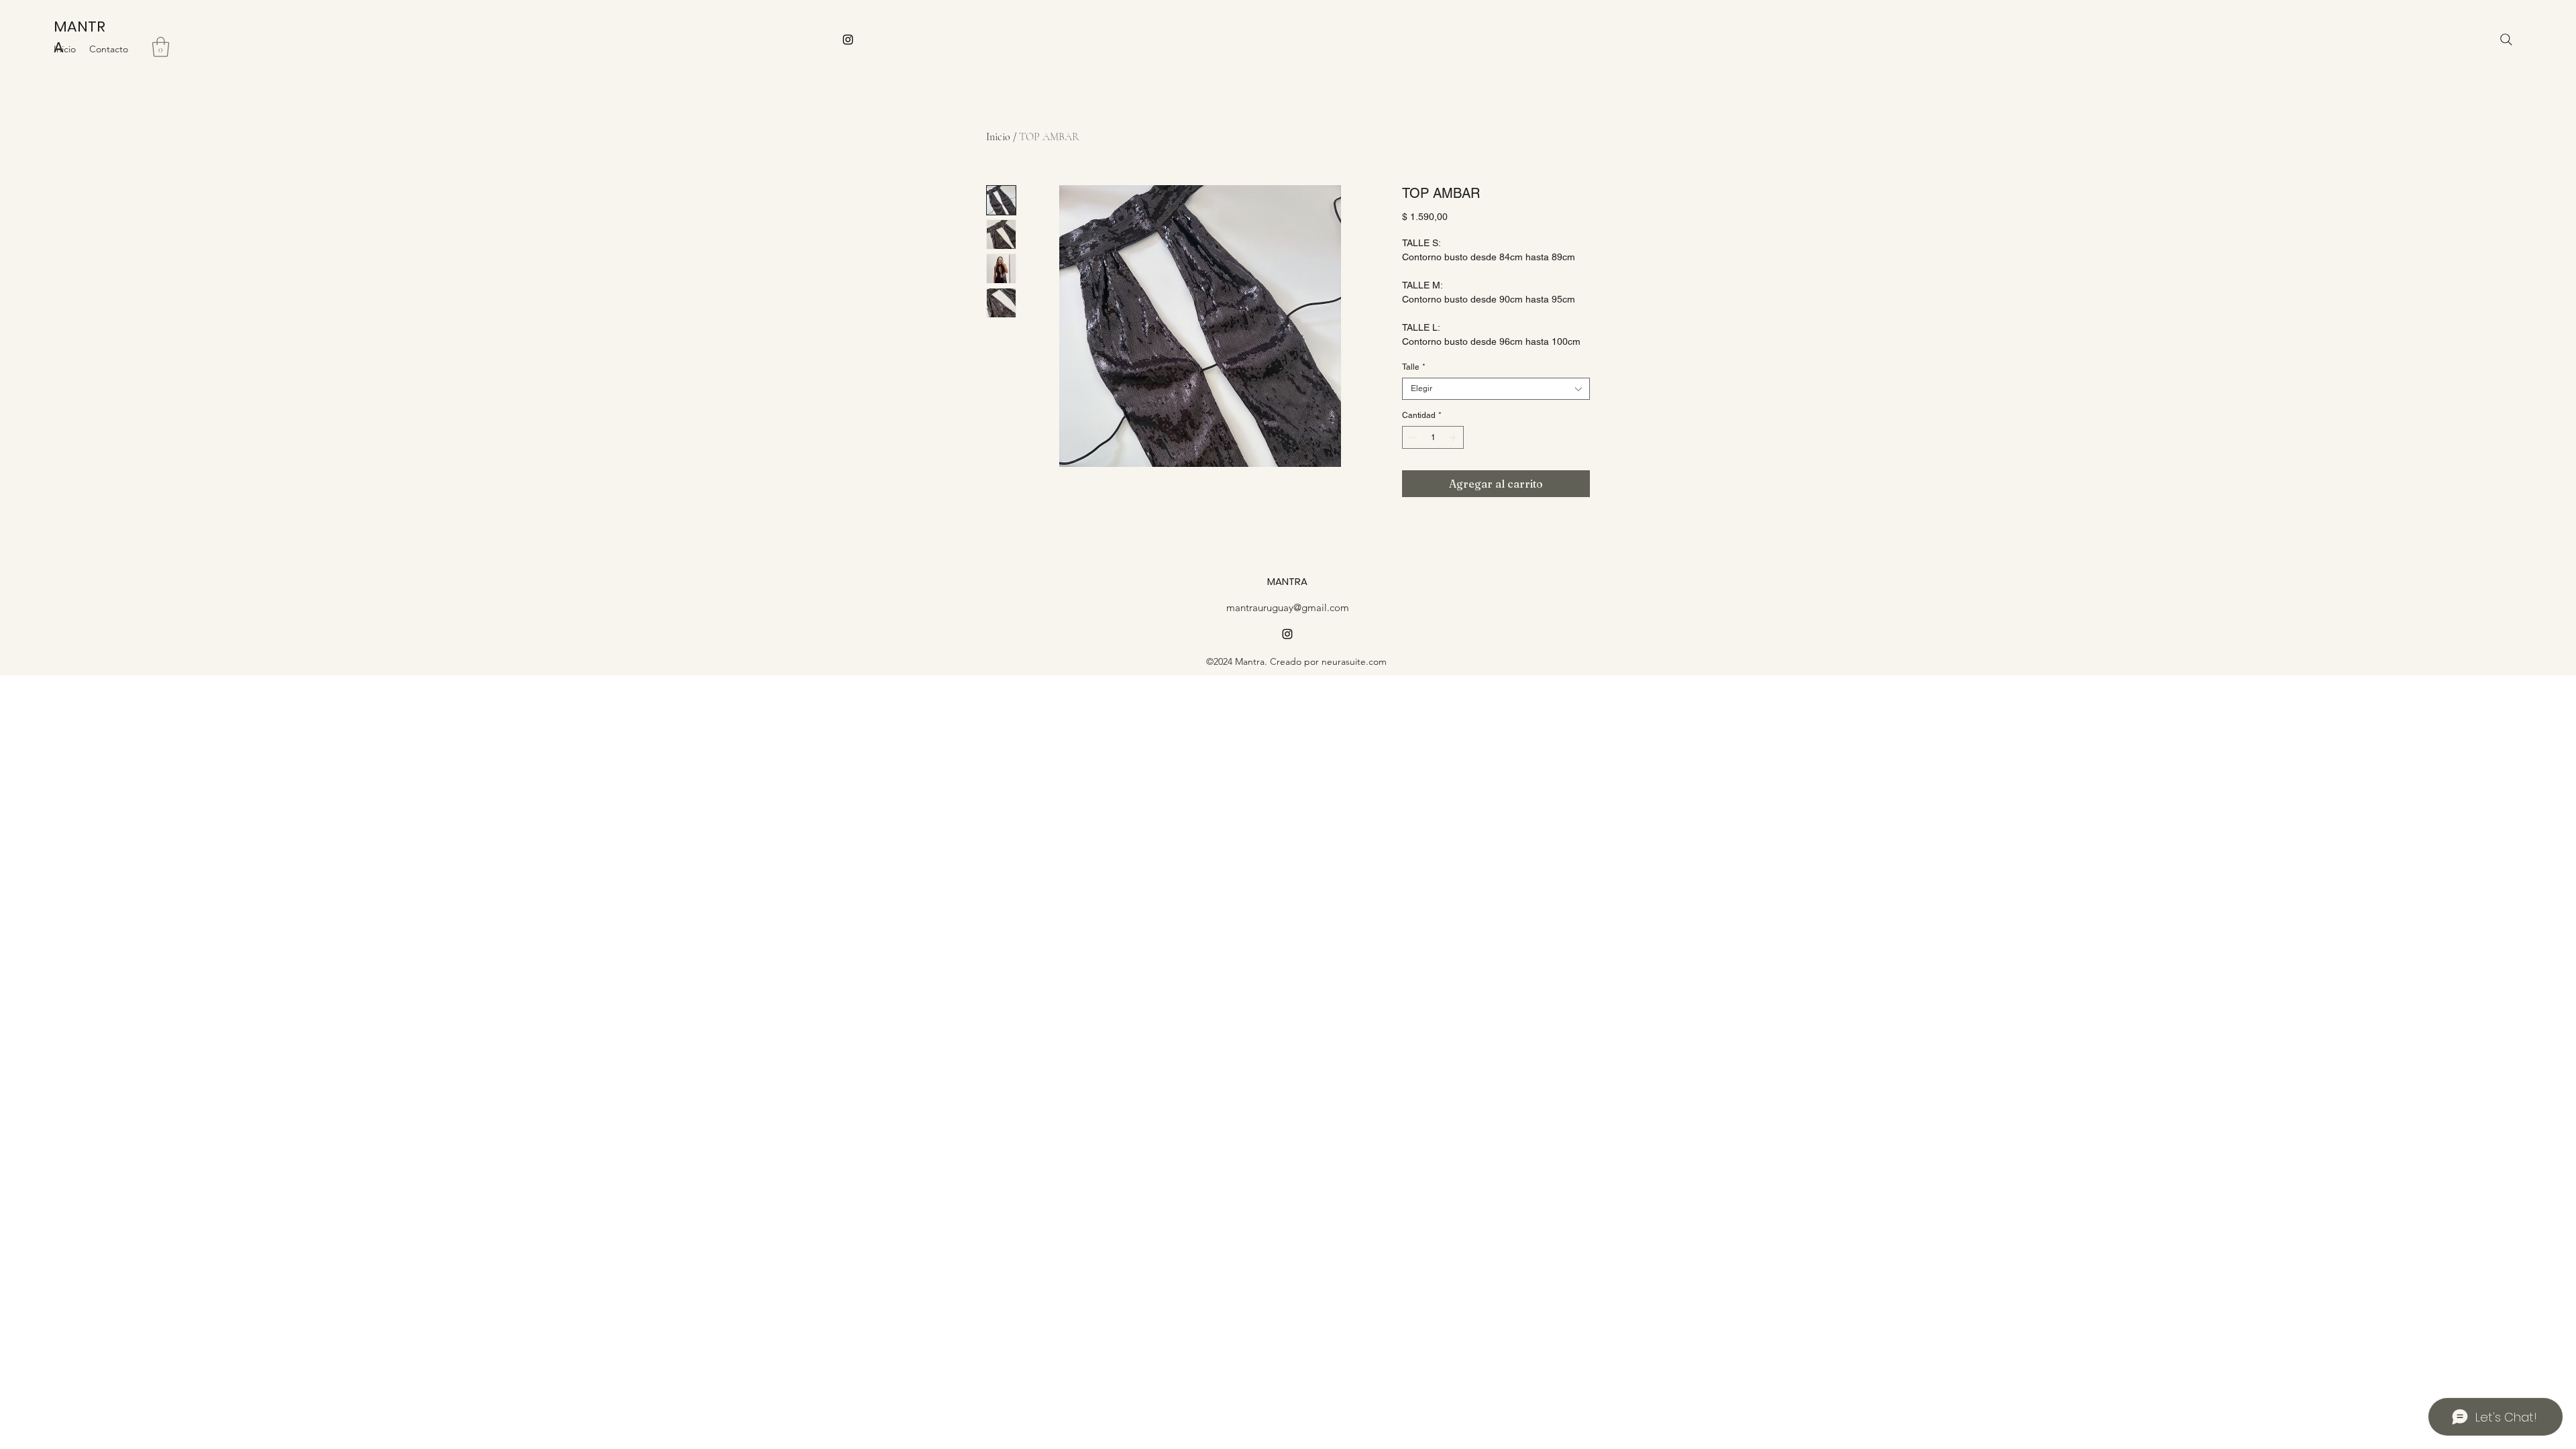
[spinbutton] (1433, 437)
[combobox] (1496, 389)
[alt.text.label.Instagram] (848, 40)
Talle (1414, 367)
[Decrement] (1411, 437)
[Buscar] (2506, 40)
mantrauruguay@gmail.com (1288, 607)
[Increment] (1454, 437)
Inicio (998, 137)
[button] (161, 47)
